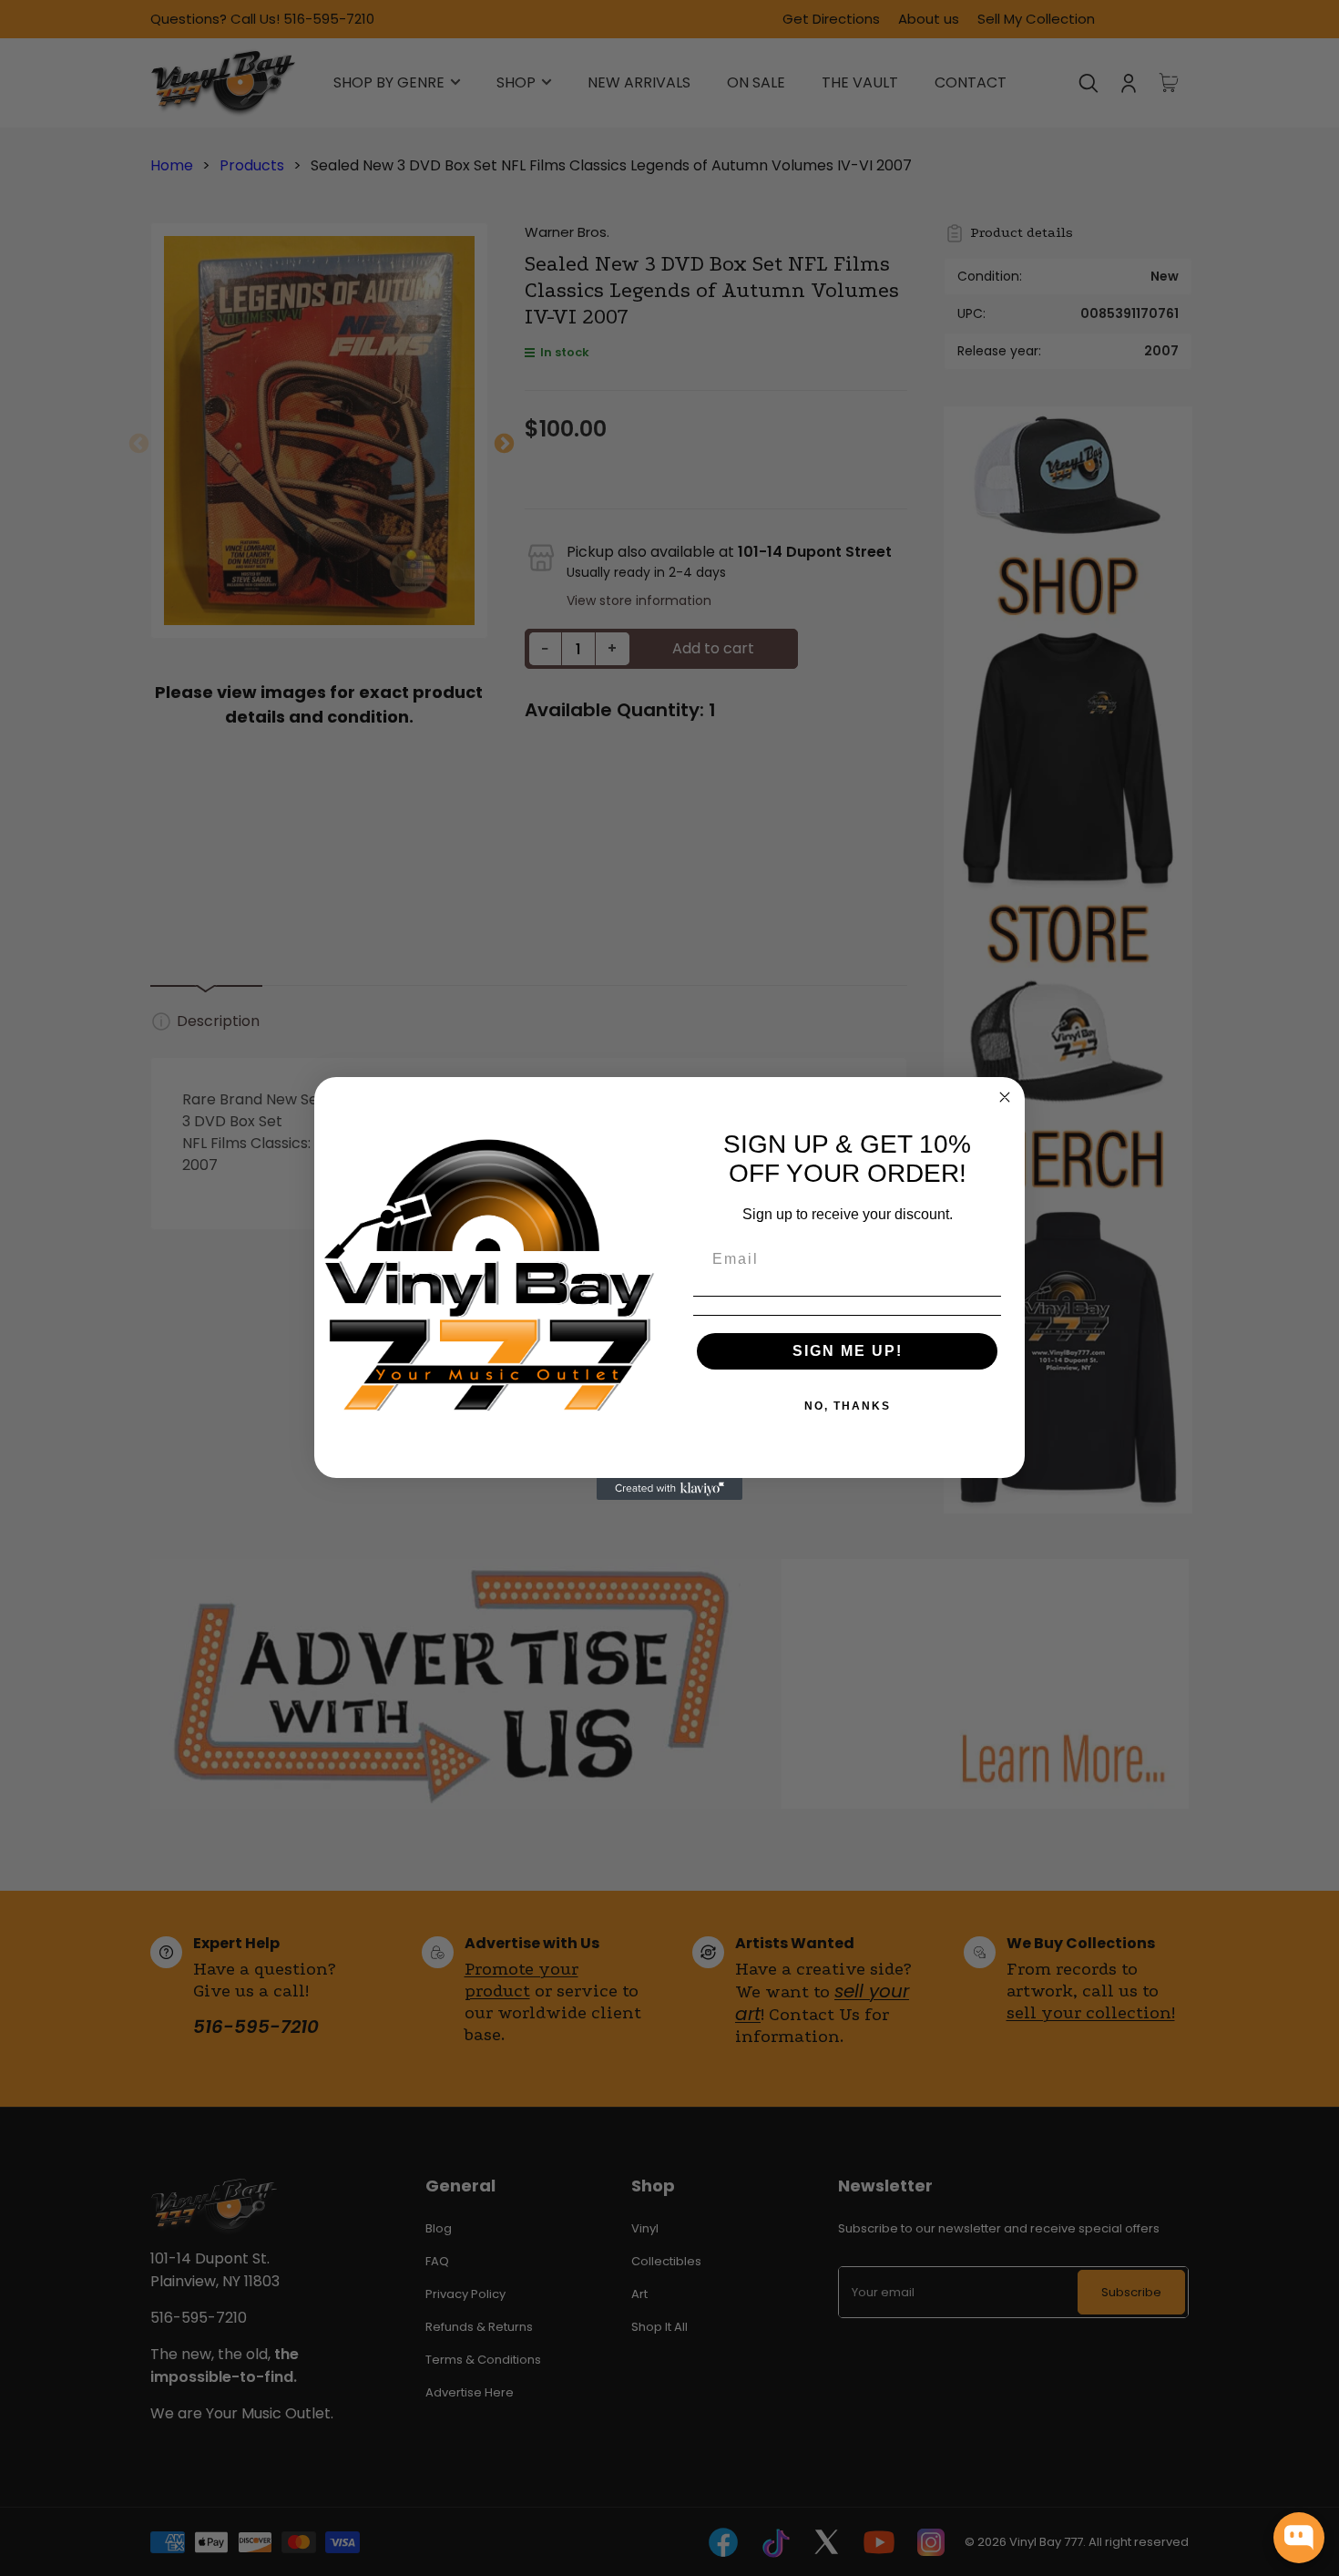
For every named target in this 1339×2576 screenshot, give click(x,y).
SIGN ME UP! (848, 1351)
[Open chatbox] (1299, 2538)
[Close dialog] (1005, 1097)
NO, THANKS (848, 1406)
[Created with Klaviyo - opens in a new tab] (669, 1489)
